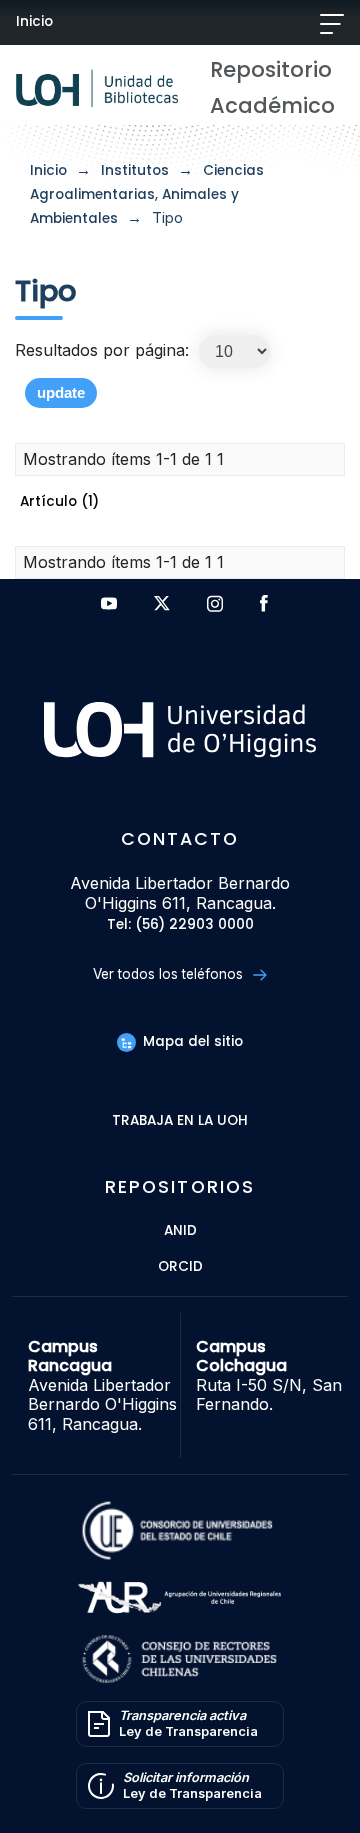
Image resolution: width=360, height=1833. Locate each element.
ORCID (180, 1267)
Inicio (34, 21)
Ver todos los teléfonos (170, 974)
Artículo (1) (59, 501)
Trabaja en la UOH (180, 1121)
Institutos (135, 170)
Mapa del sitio (191, 1041)
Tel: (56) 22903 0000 (180, 925)
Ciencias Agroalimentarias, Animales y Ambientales (147, 194)
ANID (180, 1231)
